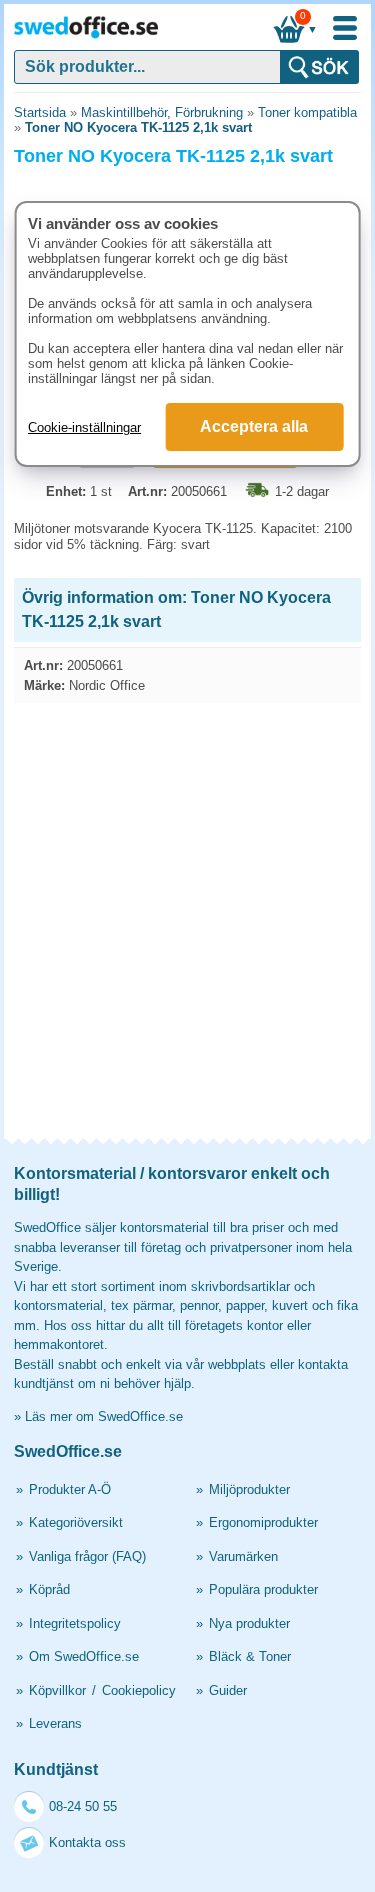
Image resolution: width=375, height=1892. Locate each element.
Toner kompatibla (307, 112)
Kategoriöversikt (76, 1522)
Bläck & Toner (250, 1656)
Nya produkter (249, 1623)
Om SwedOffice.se (84, 1656)
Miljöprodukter (249, 1489)
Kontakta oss (87, 1842)
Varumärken (243, 1556)
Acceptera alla (254, 426)
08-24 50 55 (83, 1806)
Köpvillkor (57, 1690)
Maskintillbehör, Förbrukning (162, 112)
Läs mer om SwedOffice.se (104, 1416)
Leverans (55, 1723)
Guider (228, 1690)
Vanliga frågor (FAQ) (87, 1556)
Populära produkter (263, 1589)
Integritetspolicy (75, 1623)
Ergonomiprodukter (263, 1522)
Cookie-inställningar (84, 427)
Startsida (40, 112)
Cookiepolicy (139, 1690)
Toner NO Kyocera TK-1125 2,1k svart (138, 127)
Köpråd (49, 1589)
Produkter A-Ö (70, 1489)
